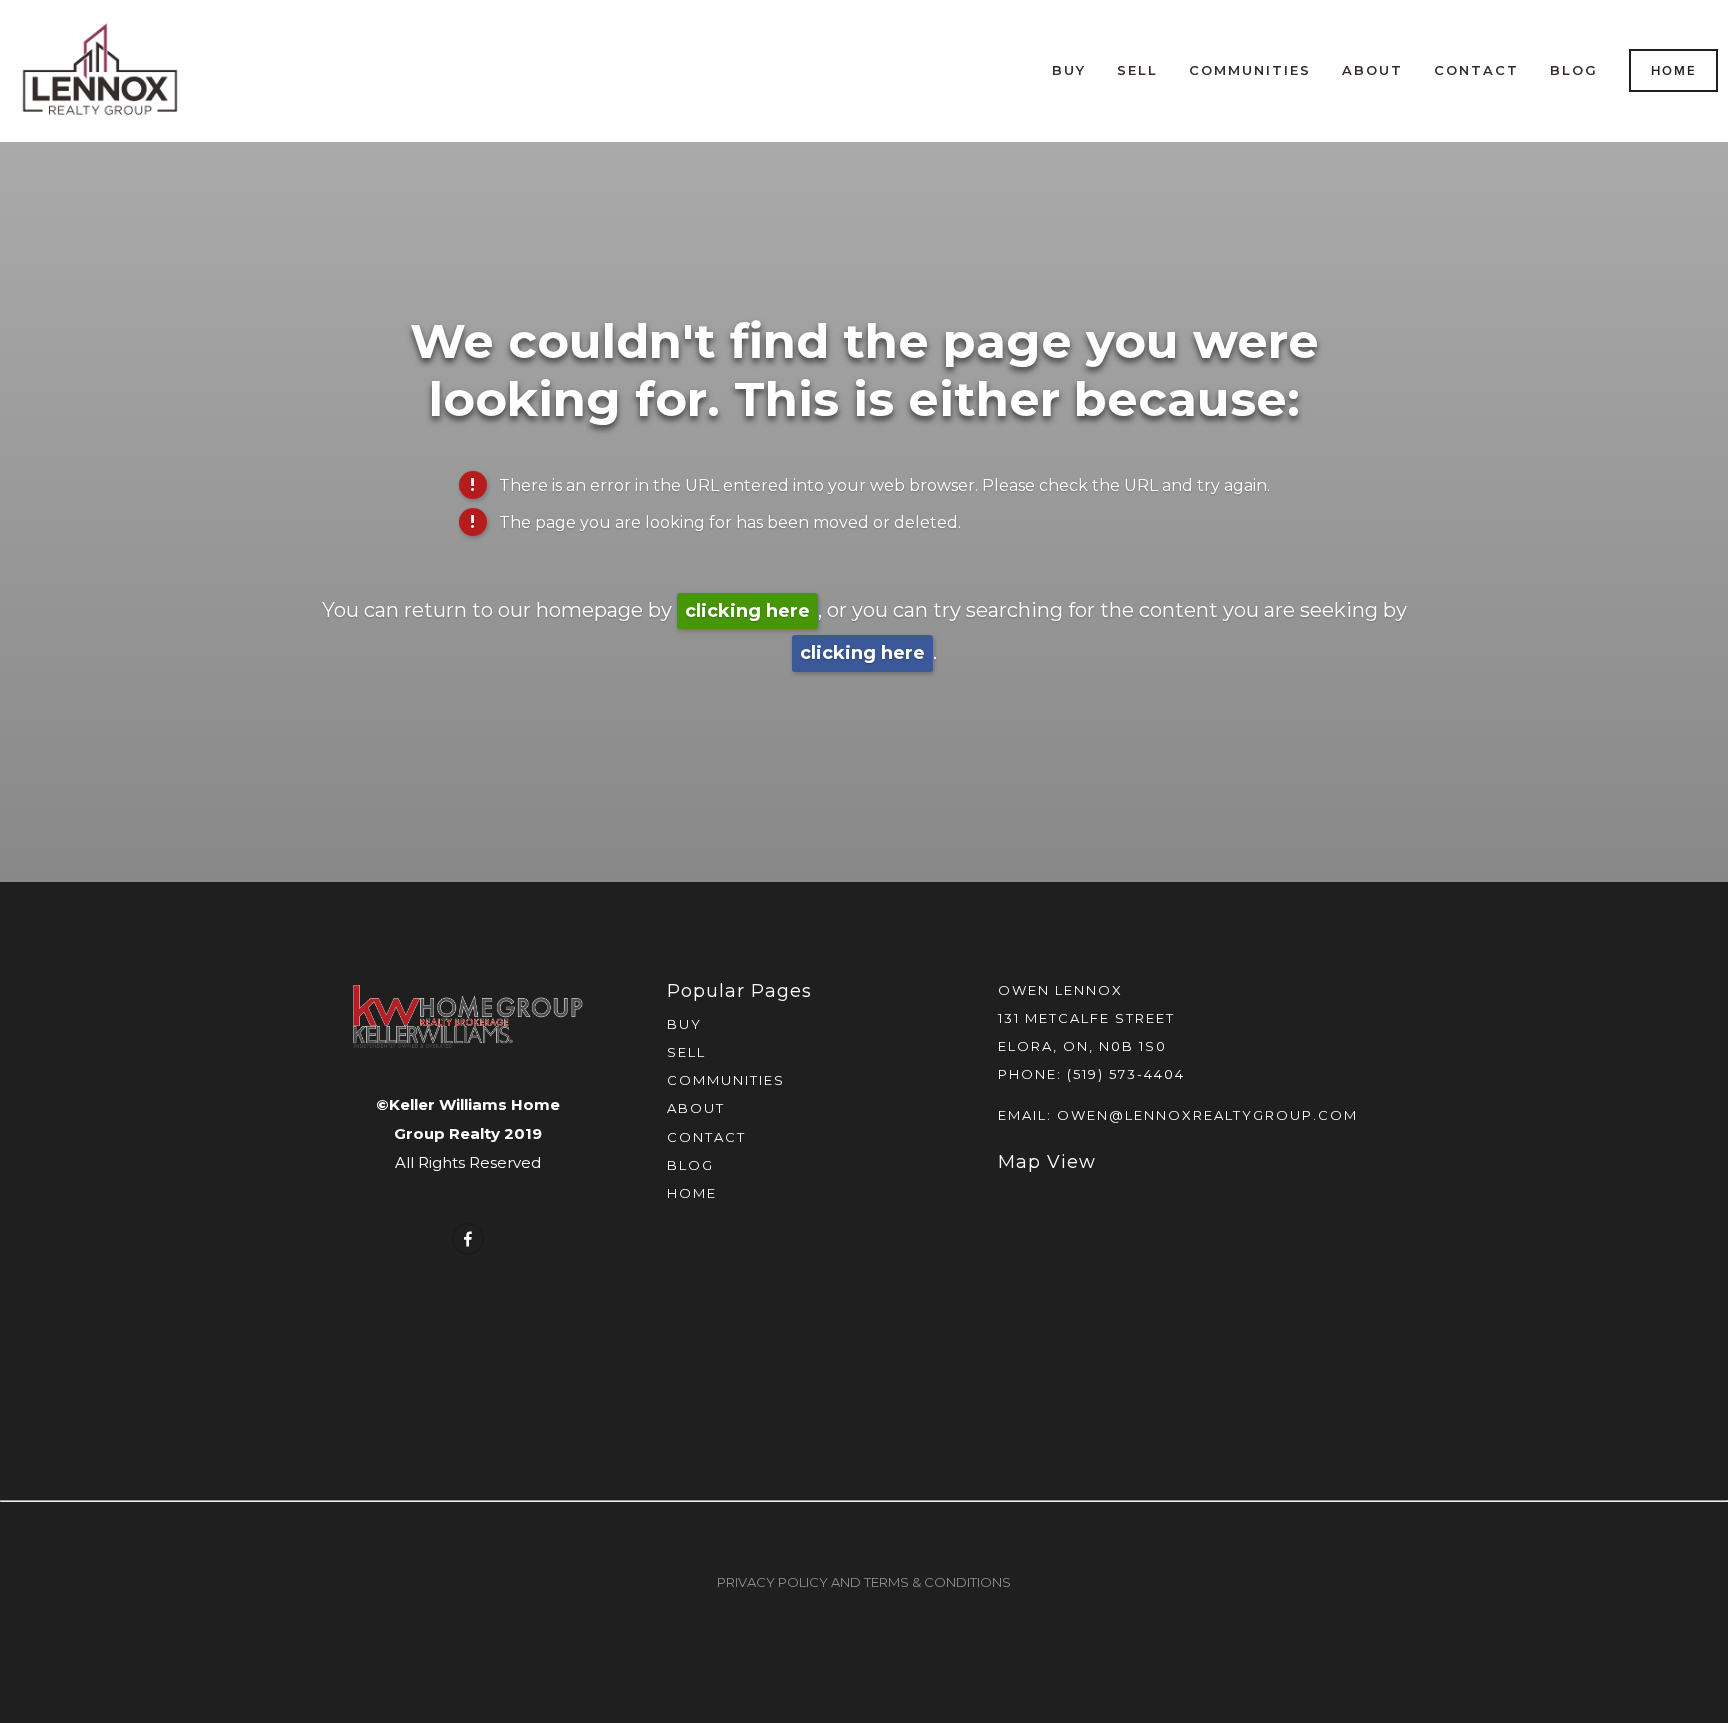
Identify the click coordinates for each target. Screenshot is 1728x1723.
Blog (1574, 70)
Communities (1250, 70)
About (1372, 70)
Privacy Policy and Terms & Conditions (864, 1582)
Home (1674, 70)
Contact (1476, 70)
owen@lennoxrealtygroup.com (1207, 1115)
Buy (1069, 70)
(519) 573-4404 (1126, 1074)
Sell (1137, 70)
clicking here (747, 611)
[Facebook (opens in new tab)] (468, 1239)
